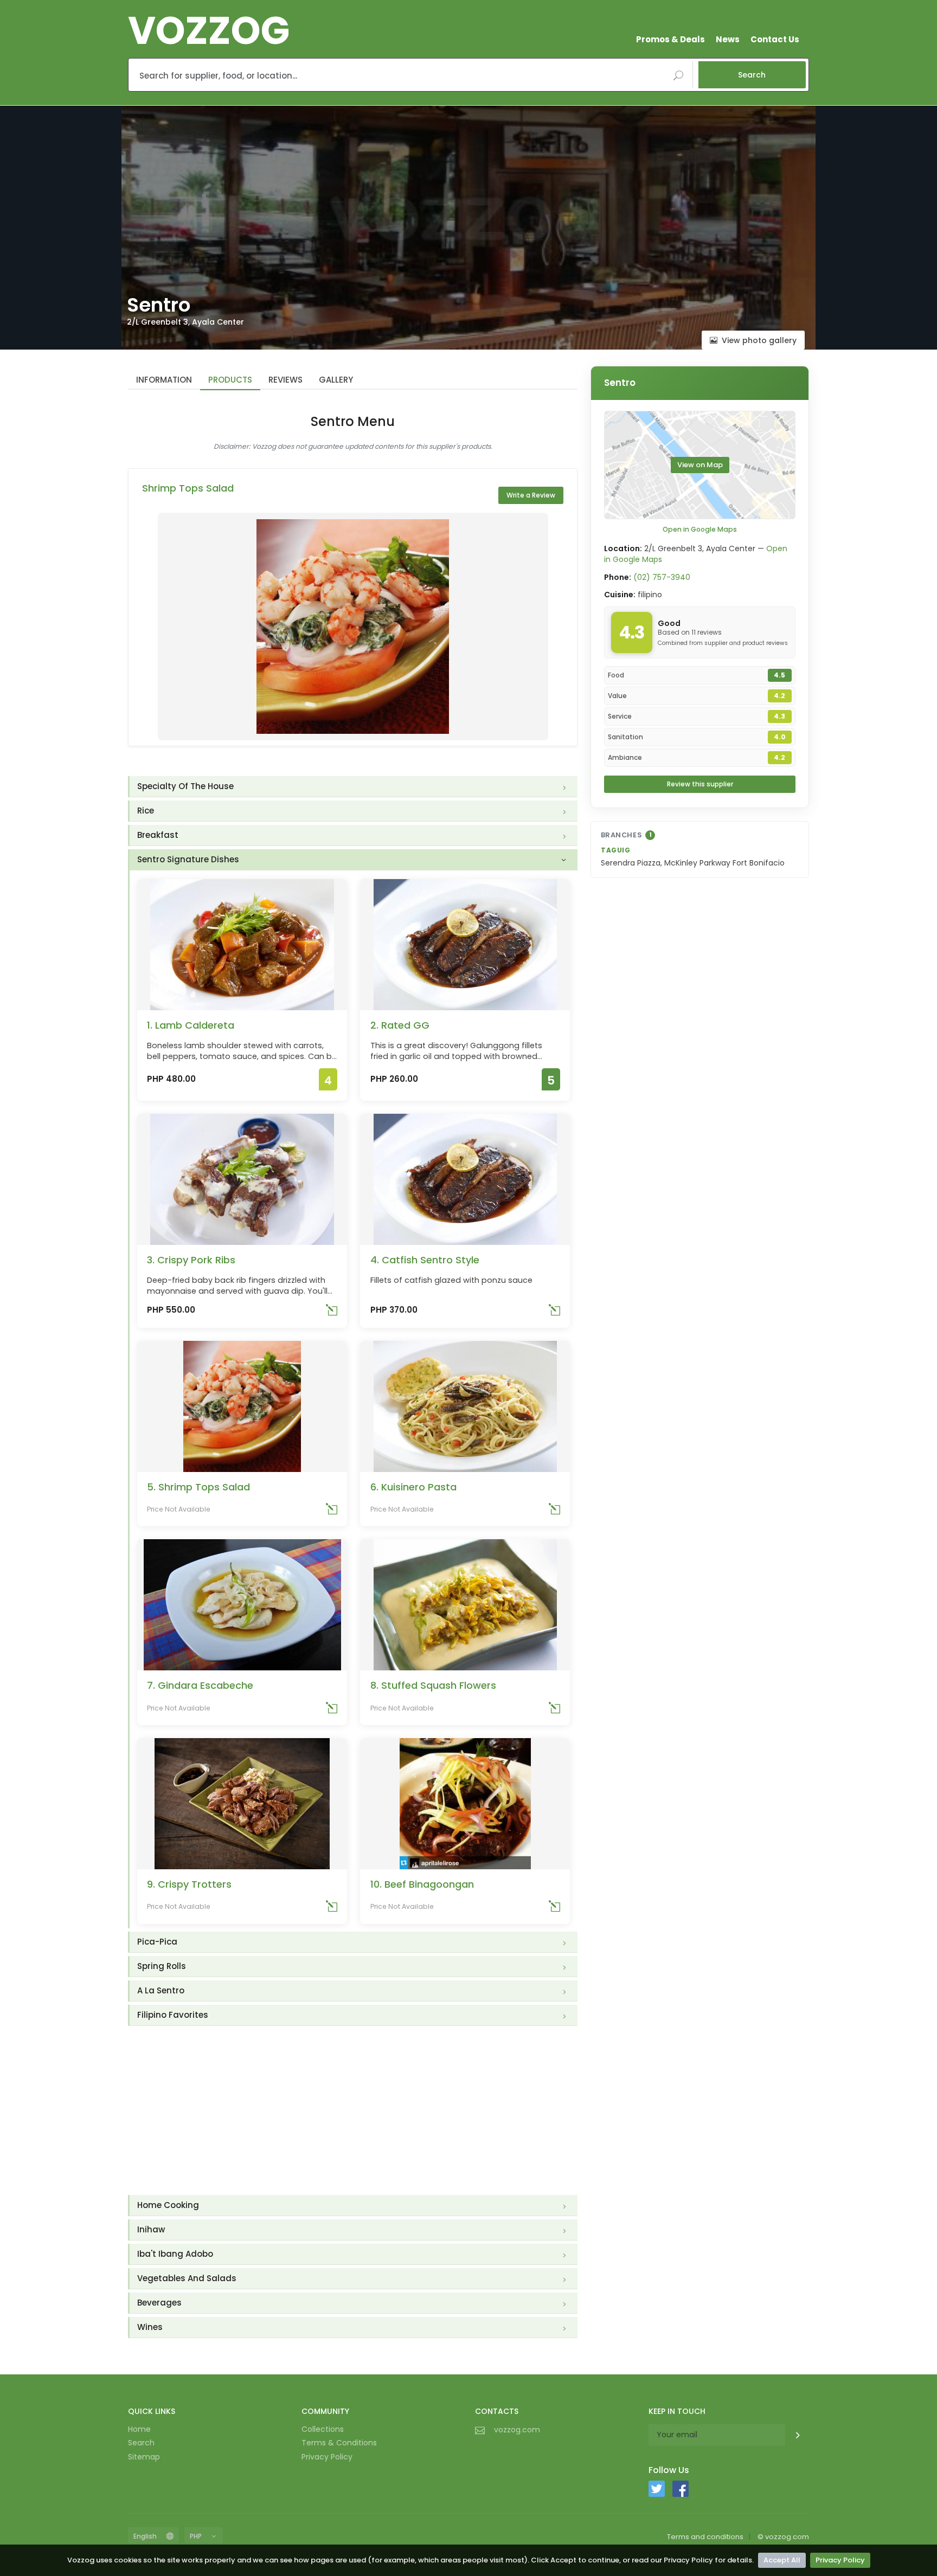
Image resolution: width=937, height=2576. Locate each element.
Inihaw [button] (151, 2229)
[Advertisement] (353, 2110)
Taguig (616, 850)
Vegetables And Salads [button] (187, 2278)
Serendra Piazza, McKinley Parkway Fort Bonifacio (693, 863)
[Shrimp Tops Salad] (353, 627)
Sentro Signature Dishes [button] (188, 859)
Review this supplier (700, 784)
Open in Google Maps (700, 529)
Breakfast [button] (158, 835)
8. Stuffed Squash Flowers (433, 1685)
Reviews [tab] (285, 380)
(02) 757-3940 (662, 577)
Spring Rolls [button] (162, 1966)
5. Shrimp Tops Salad (198, 1487)
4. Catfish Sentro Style (425, 1260)
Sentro (620, 383)
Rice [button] (146, 811)
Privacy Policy (840, 2560)
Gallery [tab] (336, 380)
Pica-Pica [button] (157, 1942)
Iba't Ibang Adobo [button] (175, 2254)
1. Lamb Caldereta (191, 1025)
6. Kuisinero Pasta (413, 1487)
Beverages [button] (159, 2303)
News (728, 39)
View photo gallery (759, 340)
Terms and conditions (705, 2537)
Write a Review (531, 495)
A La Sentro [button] (161, 1990)
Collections (323, 2429)
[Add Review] (332, 1312)
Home (139, 2429)
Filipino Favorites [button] (173, 2015)
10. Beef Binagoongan (422, 1884)
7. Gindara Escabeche (200, 1685)
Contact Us (775, 39)
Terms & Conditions (339, 2443)
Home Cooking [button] (168, 2205)
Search (752, 75)
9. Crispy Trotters (189, 1884)
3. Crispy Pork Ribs (191, 1260)
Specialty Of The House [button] (185, 786)
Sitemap (144, 2457)
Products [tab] (230, 380)
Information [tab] (164, 380)
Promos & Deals (670, 39)
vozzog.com (517, 2430)
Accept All (782, 2560)
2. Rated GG (400, 1025)
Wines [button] (150, 2327)
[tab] (354, 787)
